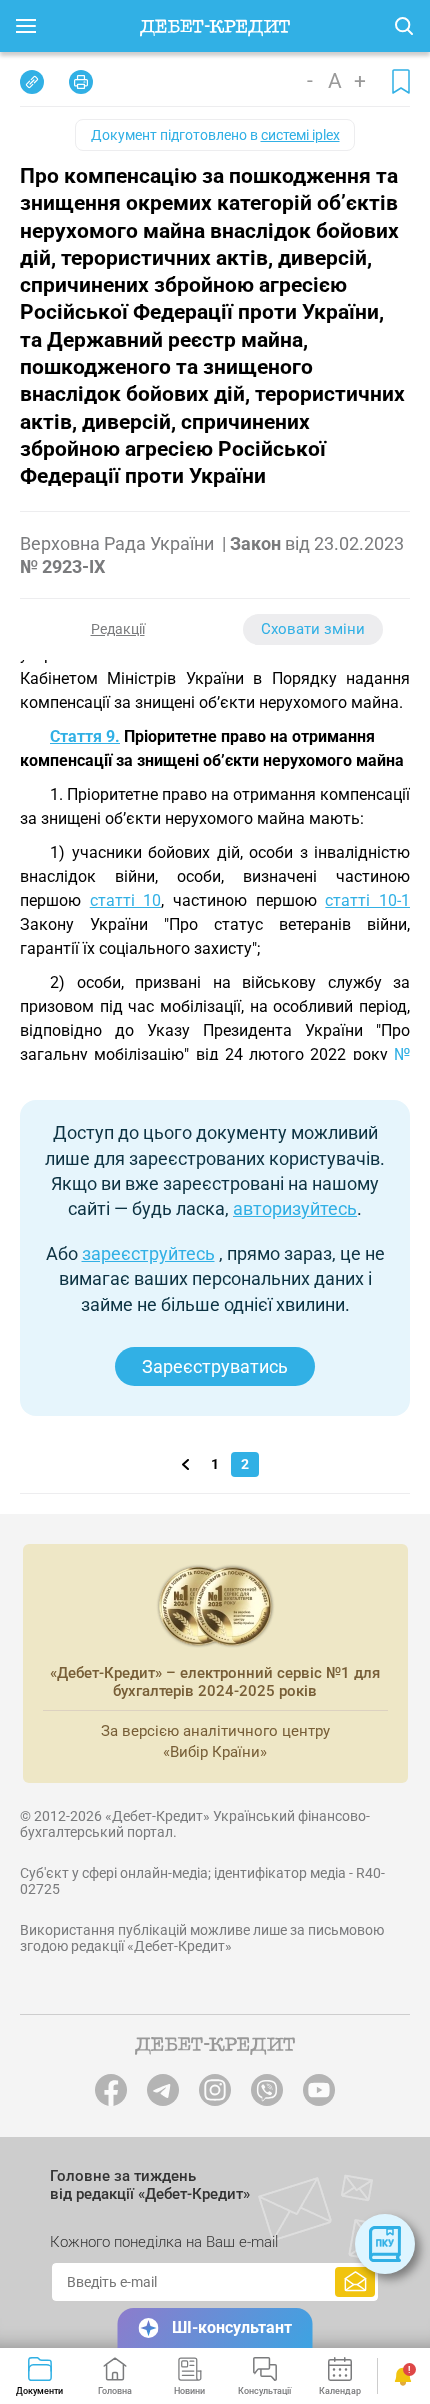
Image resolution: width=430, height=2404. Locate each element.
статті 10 (126, 900)
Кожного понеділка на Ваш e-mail (164, 2242)
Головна (115, 2391)
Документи (39, 2391)
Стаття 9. (85, 736)
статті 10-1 (367, 900)
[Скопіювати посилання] (32, 82)
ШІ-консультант (232, 2327)
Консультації (264, 2391)
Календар (340, 2391)
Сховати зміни (313, 629)
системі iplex (300, 135)
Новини (189, 2391)
